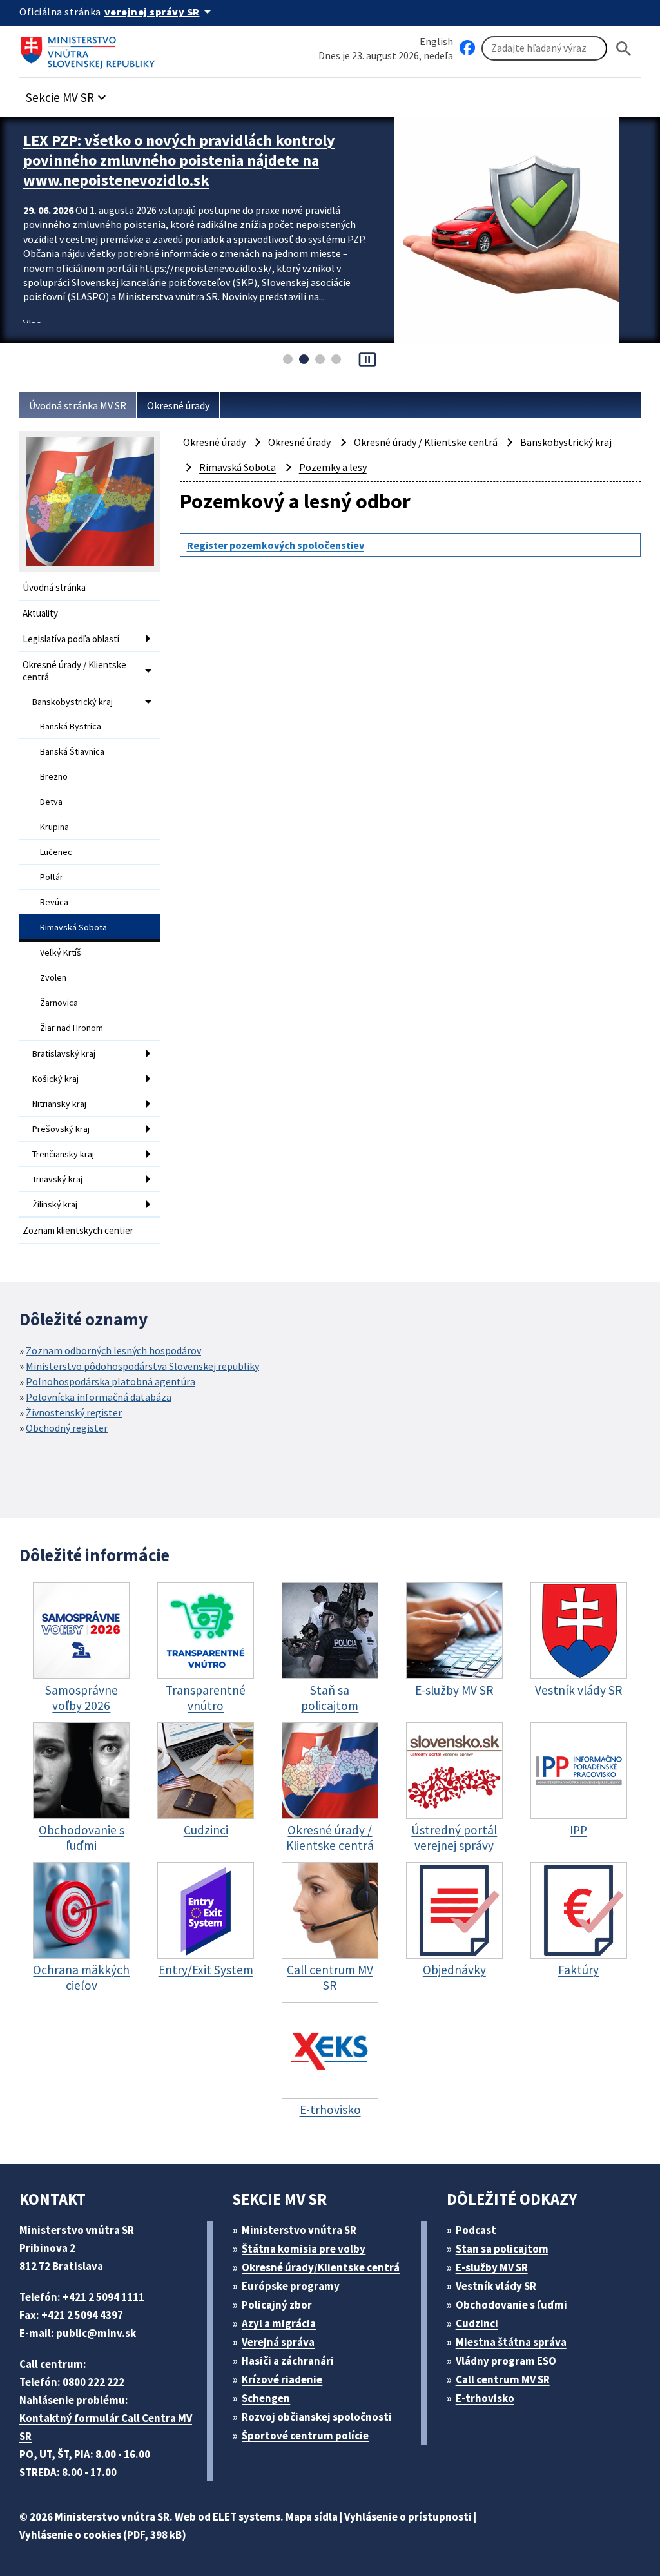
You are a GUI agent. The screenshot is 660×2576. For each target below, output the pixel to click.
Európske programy (291, 2286)
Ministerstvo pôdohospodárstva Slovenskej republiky (142, 1366)
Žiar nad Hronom (72, 1028)
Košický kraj (55, 1079)
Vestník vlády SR (496, 2286)
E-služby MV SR (492, 2267)
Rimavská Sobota (73, 927)
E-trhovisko (485, 2398)
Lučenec (56, 852)
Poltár (52, 877)
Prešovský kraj (61, 1129)
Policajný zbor (277, 2305)
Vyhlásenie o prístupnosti (408, 2517)
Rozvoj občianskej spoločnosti (317, 2417)
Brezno (54, 776)
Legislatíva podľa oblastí (71, 639)
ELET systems (247, 2517)
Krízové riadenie (282, 2379)
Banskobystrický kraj (73, 702)
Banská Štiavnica (72, 751)
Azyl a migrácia (279, 2323)
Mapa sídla (312, 2517)
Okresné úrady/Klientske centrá (321, 2267)
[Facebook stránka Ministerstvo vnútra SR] (467, 48)
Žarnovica (59, 1003)
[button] (68, 94)
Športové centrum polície (305, 2436)
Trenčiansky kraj (63, 1154)
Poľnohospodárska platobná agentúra (111, 1381)
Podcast (476, 2230)
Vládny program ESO (506, 2361)
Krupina (54, 827)
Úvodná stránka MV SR (78, 405)
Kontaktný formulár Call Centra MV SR (106, 2427)
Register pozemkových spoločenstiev (276, 545)
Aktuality (40, 613)
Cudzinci (477, 2323)
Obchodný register (67, 1428)
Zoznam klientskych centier (78, 1230)
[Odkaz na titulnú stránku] (90, 48)
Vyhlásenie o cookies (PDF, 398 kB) (103, 2535)
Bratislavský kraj (64, 1053)
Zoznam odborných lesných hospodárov (113, 1350)
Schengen (266, 2398)
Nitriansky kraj (59, 1104)
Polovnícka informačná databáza (99, 1397)
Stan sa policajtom (502, 2249)
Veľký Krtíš (61, 952)
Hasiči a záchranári (288, 2361)
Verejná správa (278, 2342)
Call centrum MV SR (503, 2379)
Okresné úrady (178, 405)
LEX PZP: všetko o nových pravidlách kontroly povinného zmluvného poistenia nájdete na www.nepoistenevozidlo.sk (179, 160)
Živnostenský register (74, 1412)
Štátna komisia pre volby (304, 2249)
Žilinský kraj (55, 1204)
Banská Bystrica (71, 726)
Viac (32, 323)
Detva (51, 802)
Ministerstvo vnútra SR (299, 2230)
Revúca (54, 902)
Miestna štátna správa (511, 2342)
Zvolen (53, 977)
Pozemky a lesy (333, 467)
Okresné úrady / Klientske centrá (74, 671)
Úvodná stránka (54, 587)
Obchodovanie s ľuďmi (511, 2305)
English (436, 41)
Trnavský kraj (57, 1179)
